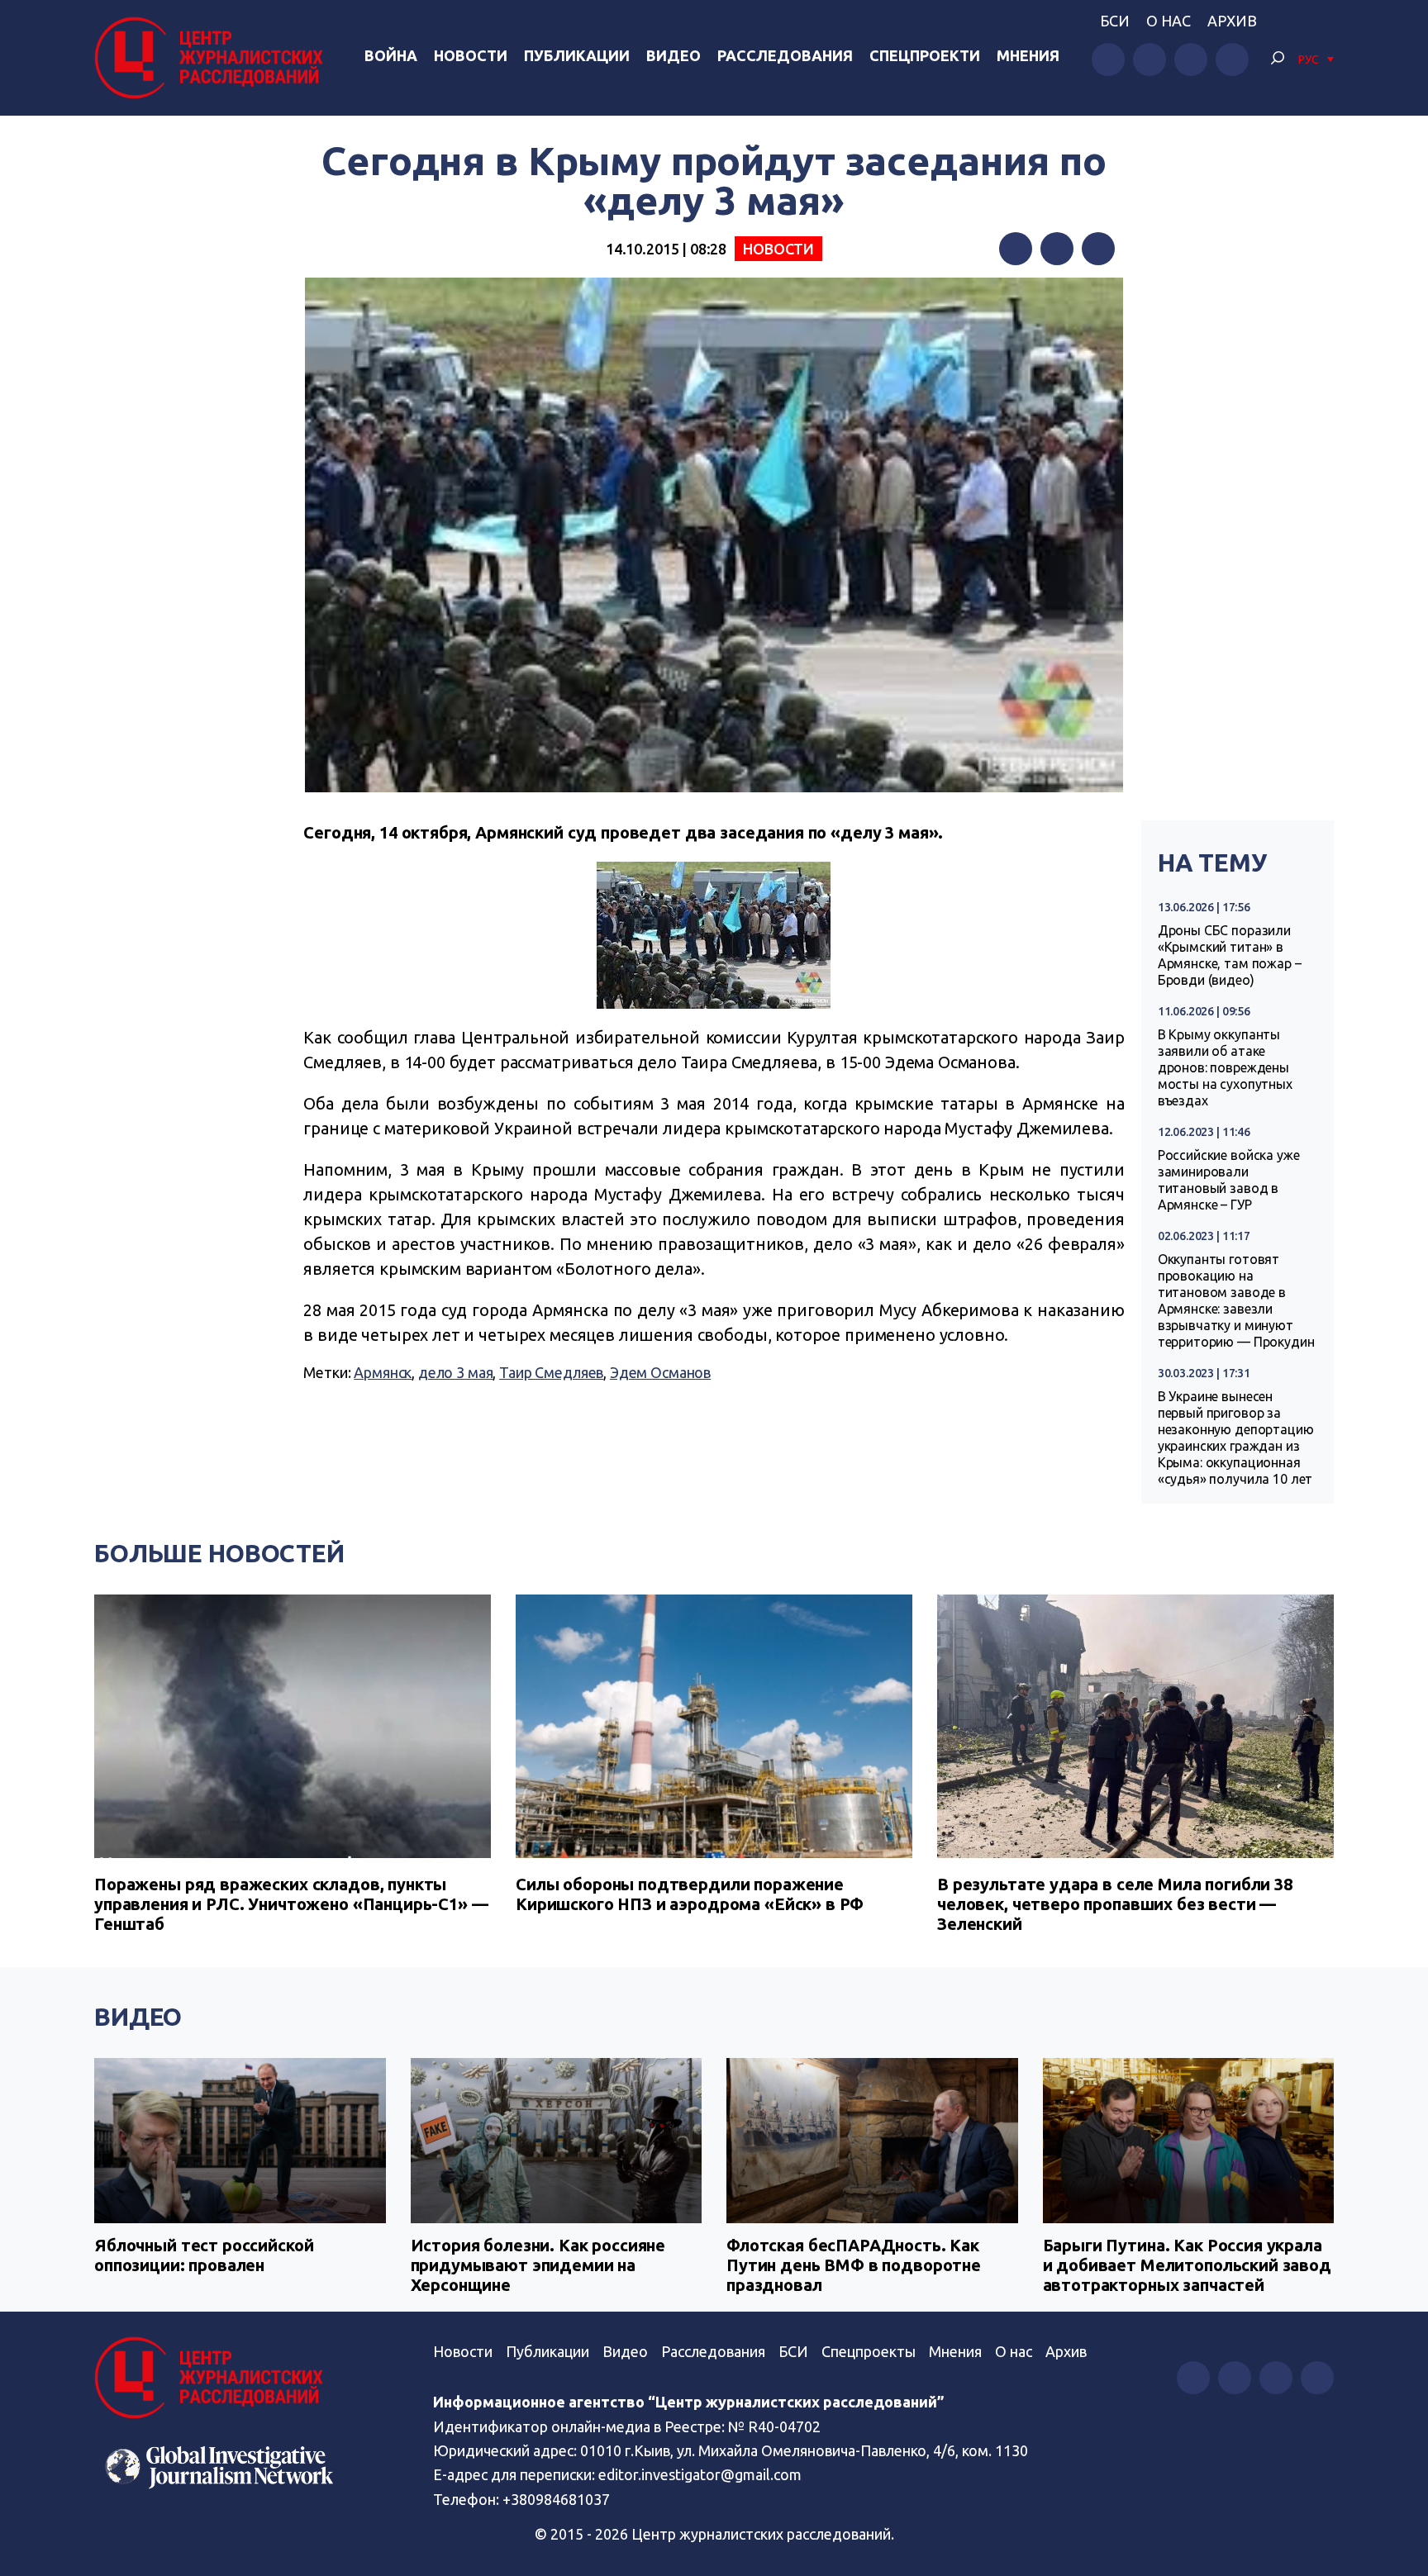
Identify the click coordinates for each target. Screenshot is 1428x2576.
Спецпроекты (869, 2351)
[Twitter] (1057, 249)
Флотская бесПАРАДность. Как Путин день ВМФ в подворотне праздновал (854, 2265)
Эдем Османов (660, 1372)
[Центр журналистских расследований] (213, 58)
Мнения (1028, 55)
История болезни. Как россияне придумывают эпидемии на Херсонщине (538, 2265)
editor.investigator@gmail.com (700, 2474)
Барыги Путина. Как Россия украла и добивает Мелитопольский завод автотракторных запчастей (1187, 2265)
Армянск (383, 1372)
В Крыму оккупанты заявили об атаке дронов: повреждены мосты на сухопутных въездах (1225, 1067)
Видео (674, 55)
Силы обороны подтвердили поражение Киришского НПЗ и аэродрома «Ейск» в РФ (690, 1894)
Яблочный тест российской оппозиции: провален (204, 2255)
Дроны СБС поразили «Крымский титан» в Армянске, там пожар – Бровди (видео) (1230, 955)
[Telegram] (1098, 249)
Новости (471, 55)
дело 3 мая (456, 1372)
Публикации (577, 55)
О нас (1169, 21)
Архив (1232, 21)
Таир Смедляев (551, 1372)
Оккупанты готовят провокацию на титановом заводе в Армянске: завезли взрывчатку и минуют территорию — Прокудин (1236, 1300)
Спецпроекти (925, 55)
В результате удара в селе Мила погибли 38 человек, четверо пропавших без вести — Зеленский (1115, 1904)
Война (391, 55)
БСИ (1115, 21)
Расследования (785, 55)
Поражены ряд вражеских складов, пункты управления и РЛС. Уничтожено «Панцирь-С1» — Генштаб (291, 1904)
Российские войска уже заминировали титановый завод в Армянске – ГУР (1229, 1180)
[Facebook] (1016, 249)
